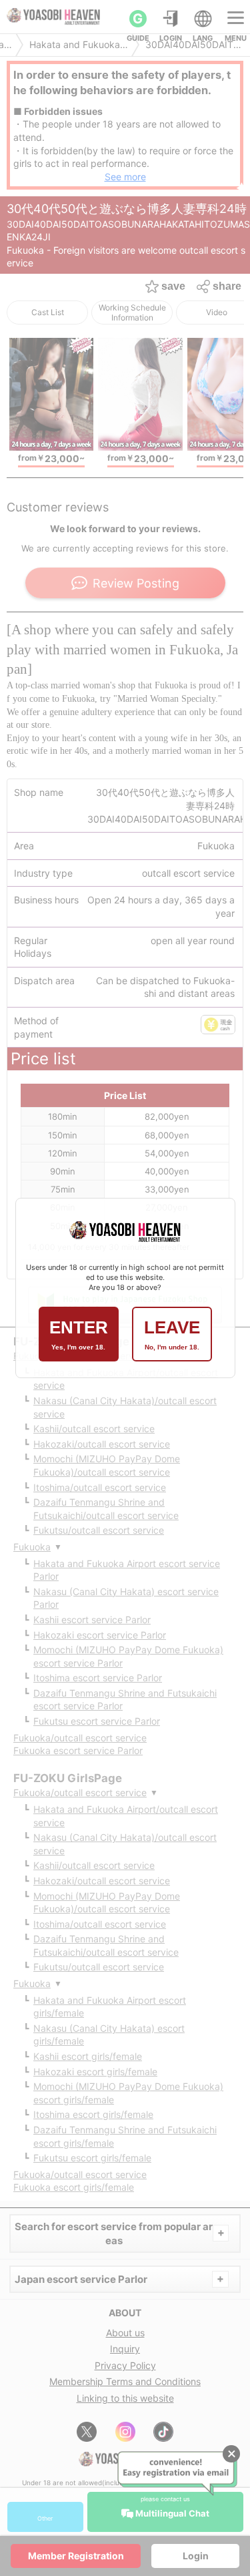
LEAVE (172, 1334)
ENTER (79, 1334)
